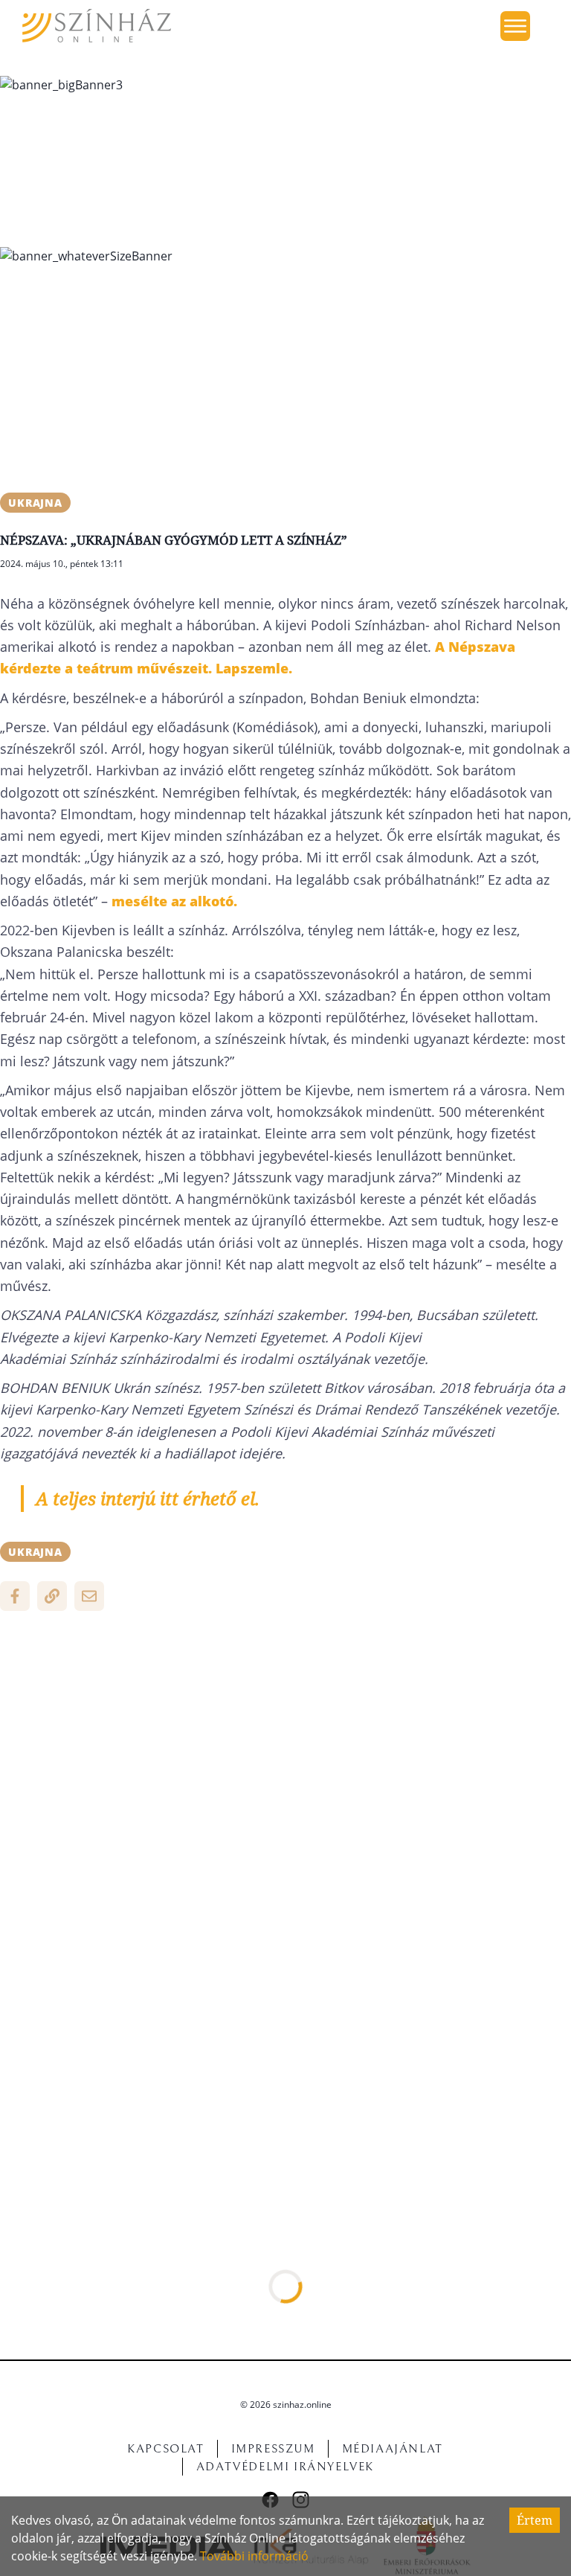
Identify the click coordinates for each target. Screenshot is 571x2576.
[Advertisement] (285, 381)
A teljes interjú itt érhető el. (148, 1498)
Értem (535, 2520)
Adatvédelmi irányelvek (285, 2467)
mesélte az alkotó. (174, 901)
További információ (254, 2556)
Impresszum (273, 2449)
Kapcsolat (165, 2449)
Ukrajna (35, 503)
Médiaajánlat (393, 2449)
